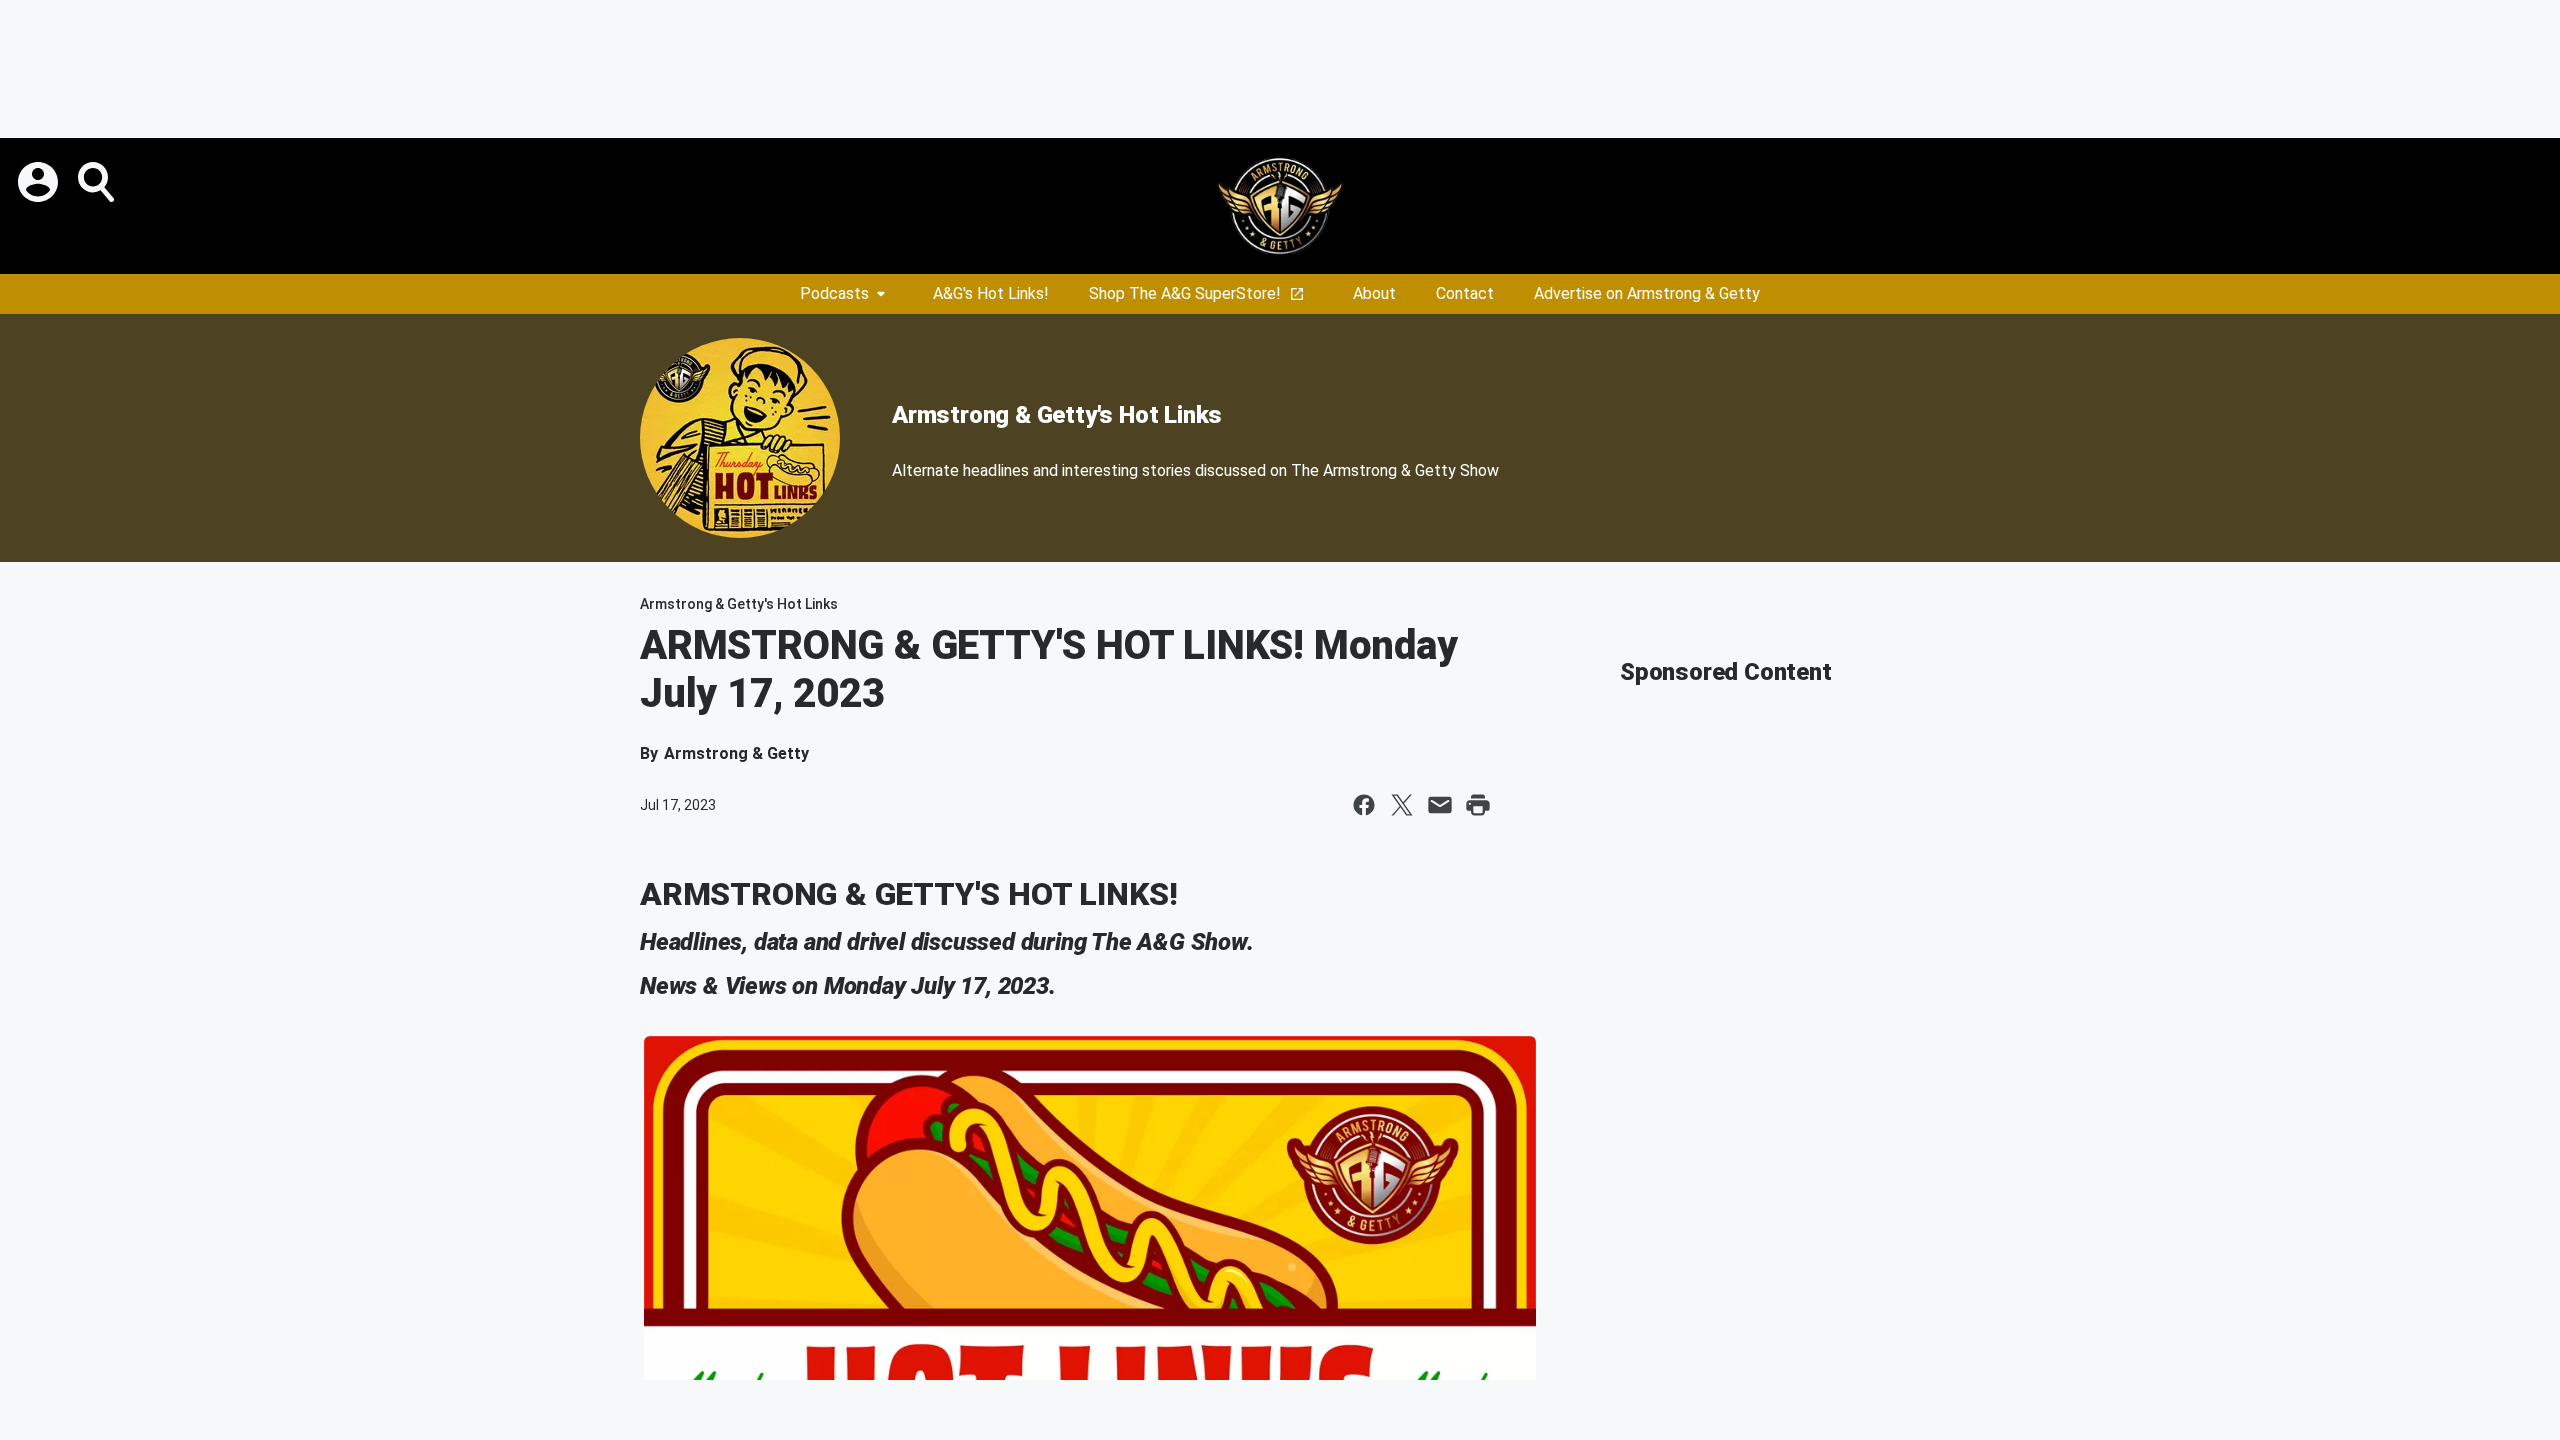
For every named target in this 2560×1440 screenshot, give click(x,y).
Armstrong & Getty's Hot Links (1057, 415)
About (1374, 293)
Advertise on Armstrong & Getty (1647, 293)
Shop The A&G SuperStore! (1185, 293)
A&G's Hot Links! (991, 293)
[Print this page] (1478, 805)
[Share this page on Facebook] (1364, 805)
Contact (1465, 293)
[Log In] (40, 182)
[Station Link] (1280, 206)
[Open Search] (98, 182)
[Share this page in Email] (1440, 805)
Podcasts (834, 293)
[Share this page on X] (1402, 805)
